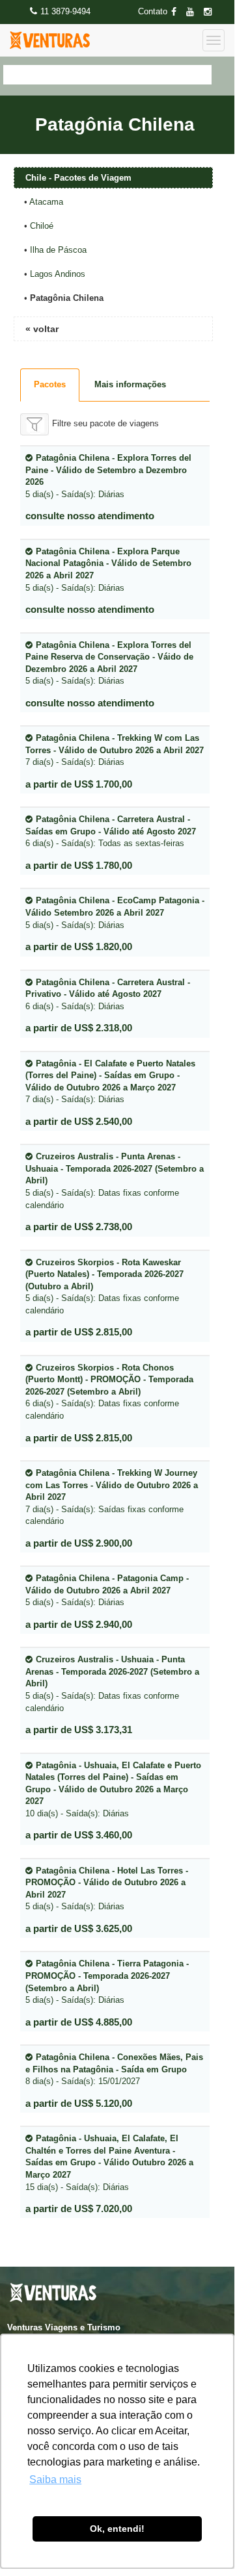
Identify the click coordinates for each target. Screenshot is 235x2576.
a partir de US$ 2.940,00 (79, 1624)
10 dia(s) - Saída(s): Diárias (113, 1789)
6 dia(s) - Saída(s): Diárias (108, 994)
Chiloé (42, 226)
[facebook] (178, 12)
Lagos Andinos (58, 274)
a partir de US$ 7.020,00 (79, 2209)
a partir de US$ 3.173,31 (79, 1730)
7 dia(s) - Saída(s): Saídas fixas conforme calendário (112, 1497)
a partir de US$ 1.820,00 (79, 947)
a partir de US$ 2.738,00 (79, 1227)
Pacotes (50, 384)
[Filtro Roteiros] (35, 424)
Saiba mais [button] (55, 2479)
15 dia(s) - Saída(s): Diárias (109, 2162)
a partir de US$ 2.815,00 (79, 1332)
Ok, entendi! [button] (117, 2529)
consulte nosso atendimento (90, 516)
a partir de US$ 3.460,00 (79, 1835)
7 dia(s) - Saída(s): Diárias (115, 750)
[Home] (50, 40)
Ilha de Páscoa (58, 250)
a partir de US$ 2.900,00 (79, 1543)
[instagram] (212, 12)
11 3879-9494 (65, 11)
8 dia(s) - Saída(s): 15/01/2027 (114, 2069)
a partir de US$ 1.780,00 (79, 865)
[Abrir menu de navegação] (214, 40)
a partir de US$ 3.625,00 (79, 1928)
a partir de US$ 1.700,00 (79, 784)
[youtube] (194, 12)
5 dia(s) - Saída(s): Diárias (108, 476)
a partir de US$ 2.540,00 (79, 1121)
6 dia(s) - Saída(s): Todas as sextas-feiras (111, 831)
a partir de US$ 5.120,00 (79, 2103)
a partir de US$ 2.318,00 (79, 1028)
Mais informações (130, 384)
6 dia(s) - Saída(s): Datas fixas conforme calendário (109, 1392)
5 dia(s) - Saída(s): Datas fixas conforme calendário (115, 1180)
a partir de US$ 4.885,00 (79, 2022)
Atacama (46, 202)
